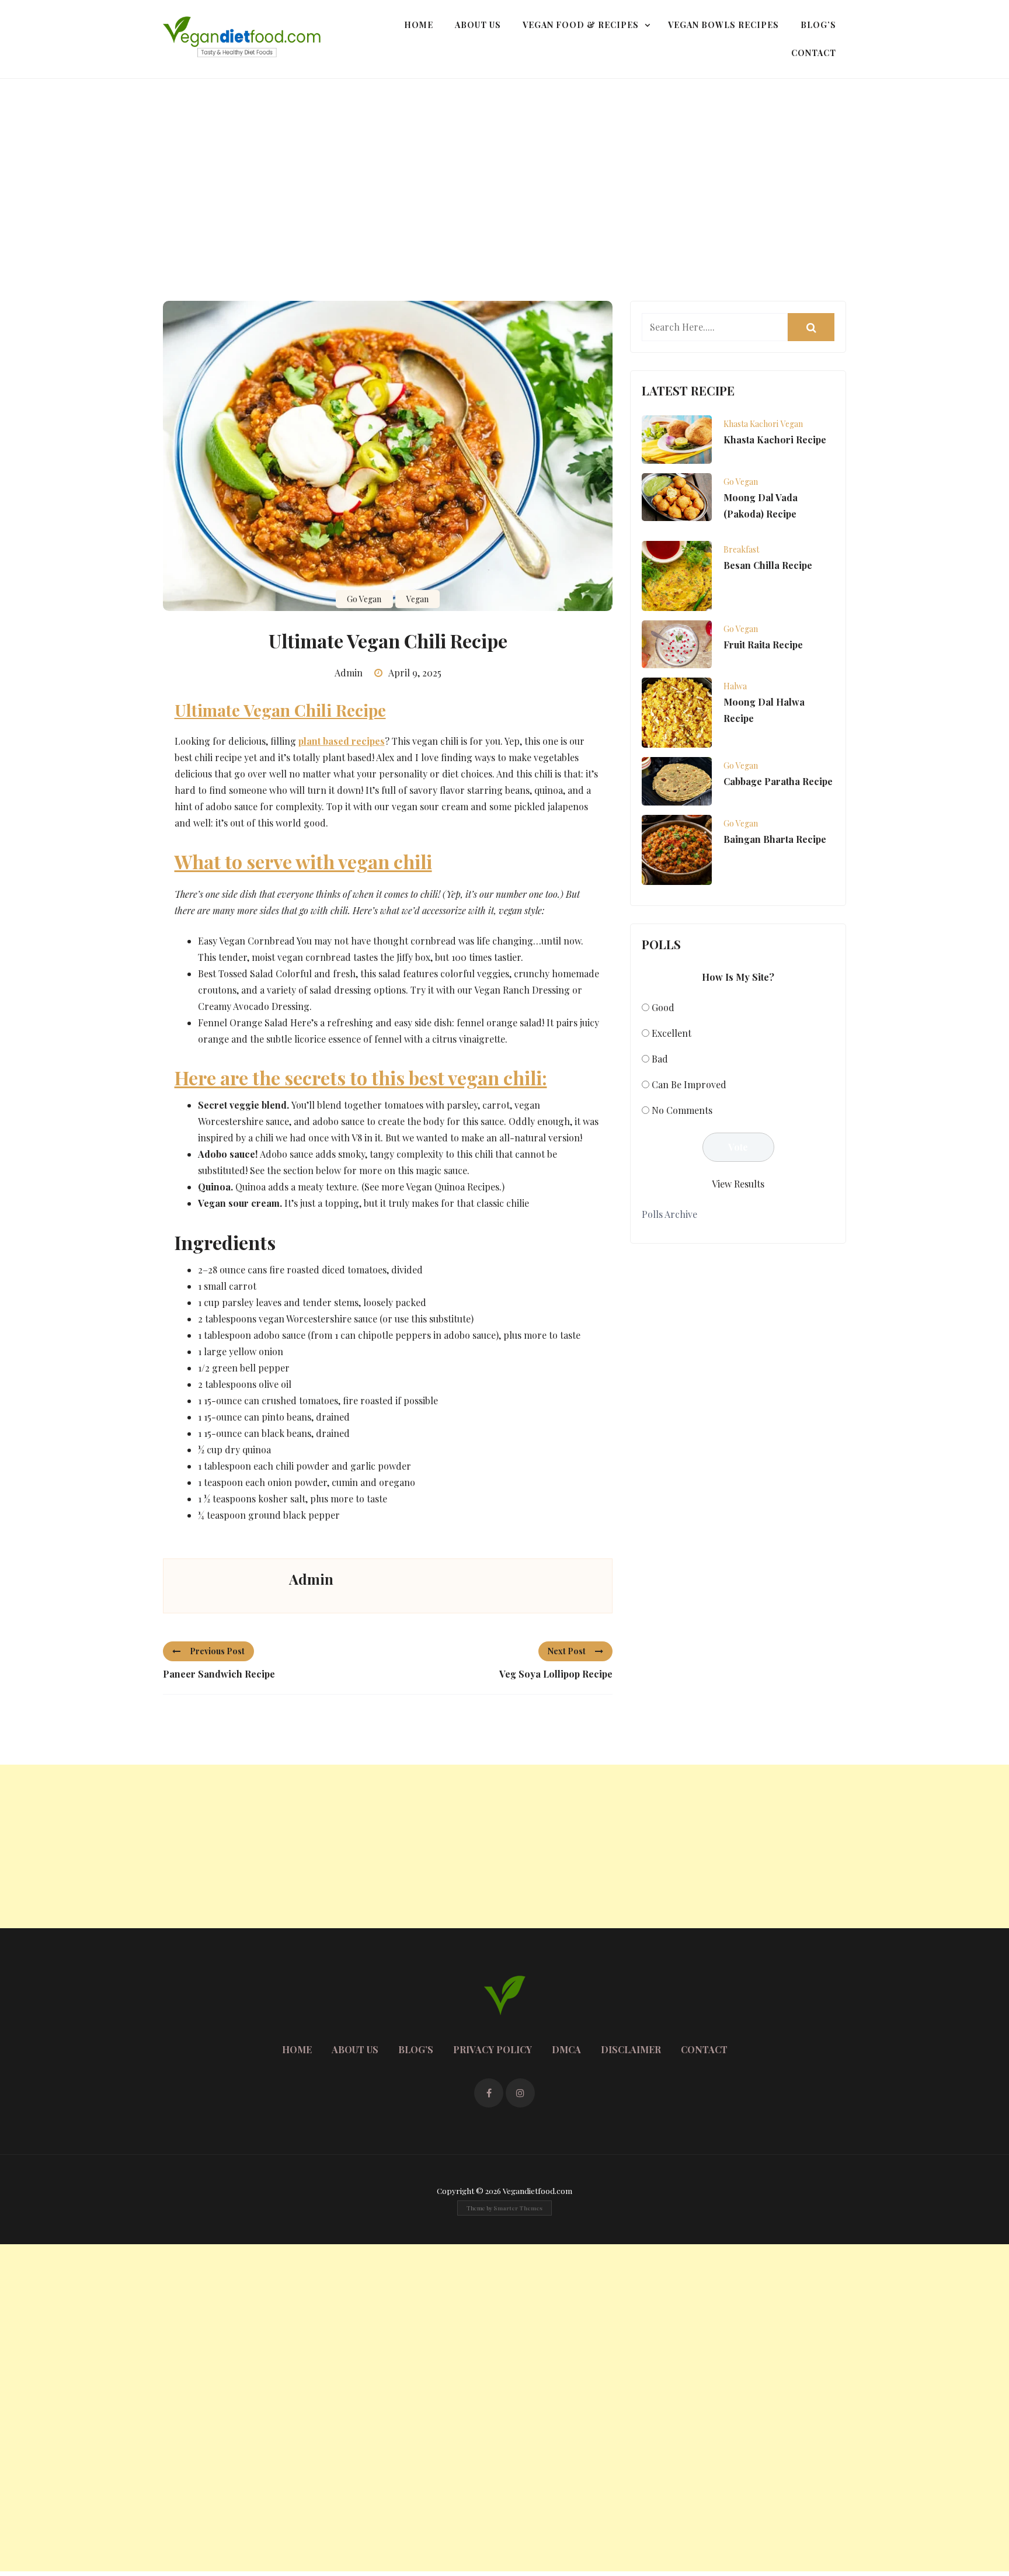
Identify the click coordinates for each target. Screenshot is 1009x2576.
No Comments (682, 1110)
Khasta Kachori (751, 424)
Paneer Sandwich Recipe (219, 1674)
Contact (814, 53)
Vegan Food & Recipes (581, 25)
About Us (478, 25)
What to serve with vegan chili (303, 861)
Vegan (417, 599)
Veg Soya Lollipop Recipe (556, 1674)
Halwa (735, 686)
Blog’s (818, 25)
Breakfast (741, 549)
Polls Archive (669, 1214)
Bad (660, 1059)
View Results (738, 1184)
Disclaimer (631, 2049)
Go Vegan (364, 599)
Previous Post (217, 1651)
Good (663, 1007)
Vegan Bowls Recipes (723, 25)
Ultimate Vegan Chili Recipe (280, 710)
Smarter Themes (518, 2208)
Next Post (567, 1651)
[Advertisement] (505, 166)
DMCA (566, 2049)
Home (419, 25)
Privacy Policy (493, 2049)
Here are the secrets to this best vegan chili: (361, 1077)
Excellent (671, 1033)
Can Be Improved (689, 1084)
